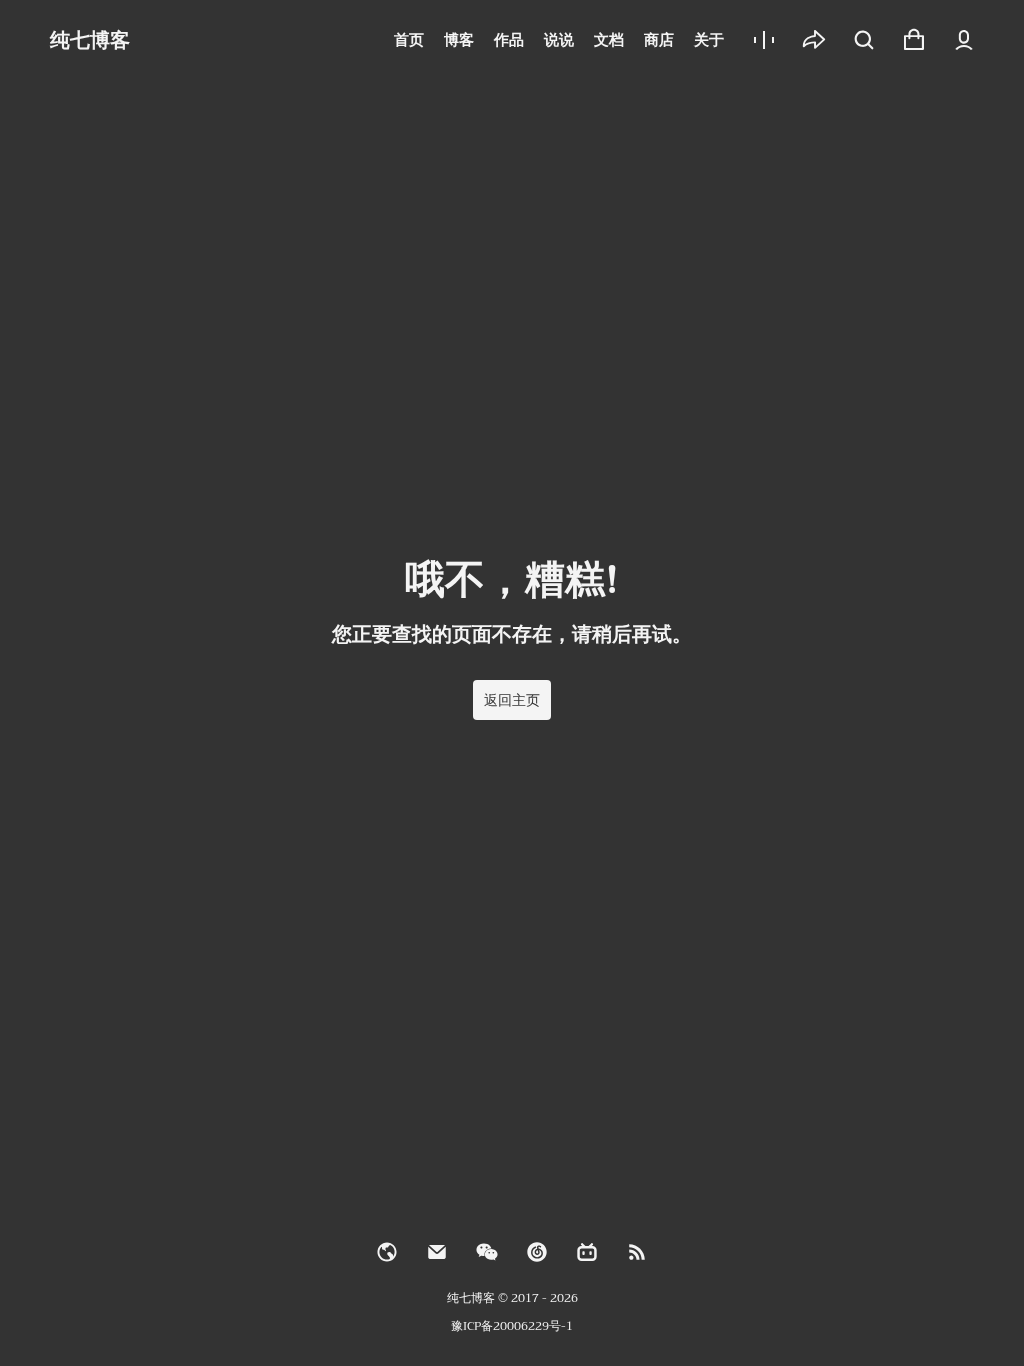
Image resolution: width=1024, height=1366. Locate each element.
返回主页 (512, 700)
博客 (459, 40)
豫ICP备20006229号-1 (512, 1326)
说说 (559, 40)
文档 (609, 40)
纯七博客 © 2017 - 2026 (512, 1298)
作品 (509, 40)
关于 (709, 40)
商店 (659, 40)
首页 (409, 40)
